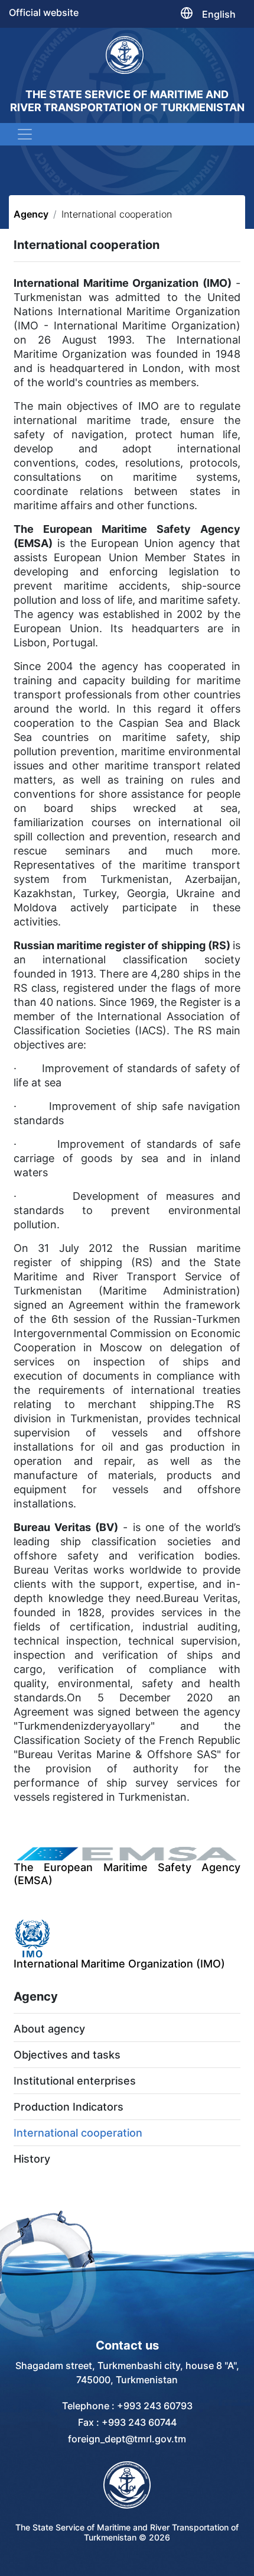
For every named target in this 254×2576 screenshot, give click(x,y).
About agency (49, 2029)
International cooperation (78, 2133)
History (32, 2159)
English (219, 14)
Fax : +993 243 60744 (127, 2422)
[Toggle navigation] (25, 134)
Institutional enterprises (75, 2081)
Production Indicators (69, 2107)
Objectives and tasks (67, 2055)
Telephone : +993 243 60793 (127, 2406)
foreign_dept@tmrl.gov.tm (127, 2439)
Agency (31, 214)
